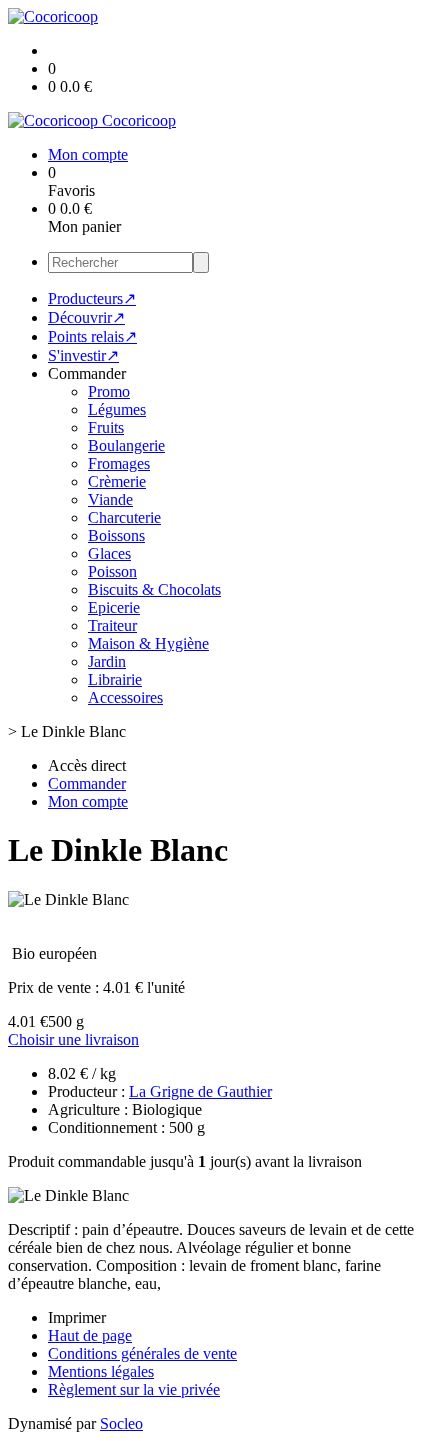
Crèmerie (117, 481)
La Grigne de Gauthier (200, 1091)
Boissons (116, 535)
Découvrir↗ (86, 317)
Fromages (119, 463)
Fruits (106, 427)
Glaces (109, 553)
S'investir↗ (83, 355)
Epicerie (114, 607)
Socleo (121, 1423)
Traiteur (112, 625)
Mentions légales (101, 1371)
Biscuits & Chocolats (154, 589)
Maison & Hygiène (148, 643)
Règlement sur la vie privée (134, 1389)
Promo (109, 391)
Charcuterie (124, 517)
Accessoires (125, 697)
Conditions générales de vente (142, 1353)
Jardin (107, 661)
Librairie (115, 679)
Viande (110, 499)
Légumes (117, 409)
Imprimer (77, 1317)
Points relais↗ (92, 336)
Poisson (112, 571)
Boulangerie (126, 445)
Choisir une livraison (73, 1039)
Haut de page (90, 1335)
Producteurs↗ (92, 298)
